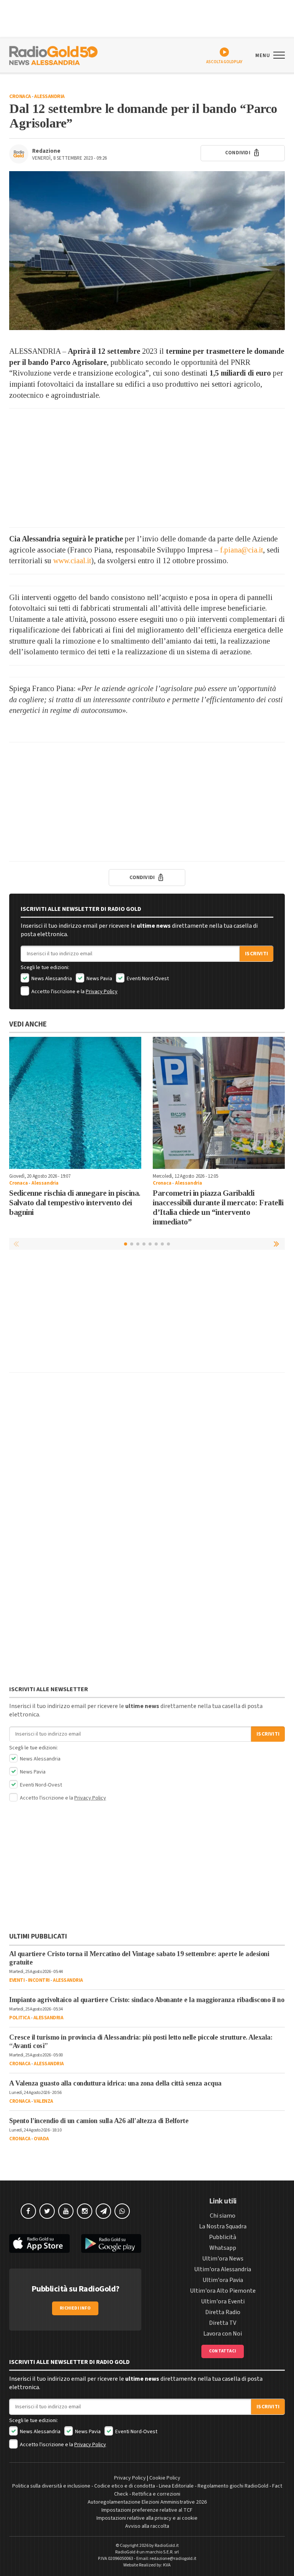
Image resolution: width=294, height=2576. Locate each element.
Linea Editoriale (176, 2486)
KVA (167, 2565)
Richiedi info (75, 2308)
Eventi (17, 1980)
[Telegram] (103, 2211)
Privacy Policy (102, 992)
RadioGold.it (167, 2546)
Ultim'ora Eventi (223, 2301)
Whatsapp (223, 2248)
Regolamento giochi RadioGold (233, 2486)
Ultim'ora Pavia (223, 2280)
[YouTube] (66, 2211)
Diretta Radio (223, 2312)
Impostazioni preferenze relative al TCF (147, 2510)
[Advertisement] (147, 468)
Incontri (39, 1980)
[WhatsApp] (122, 2211)
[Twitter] (47, 2211)
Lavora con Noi (223, 2334)
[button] (277, 1244)
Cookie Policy (165, 2478)
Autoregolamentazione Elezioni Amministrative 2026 (147, 2502)
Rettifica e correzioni (156, 2494)
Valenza (43, 2101)
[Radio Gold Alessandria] (53, 55)
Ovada (41, 2139)
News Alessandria (51, 979)
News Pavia (99, 979)
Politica (20, 2018)
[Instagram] (85, 2211)
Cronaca (20, 96)
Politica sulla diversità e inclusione (51, 2486)
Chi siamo (223, 2216)
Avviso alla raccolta (147, 2526)
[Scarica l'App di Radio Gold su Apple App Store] (39, 2243)
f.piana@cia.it (242, 550)
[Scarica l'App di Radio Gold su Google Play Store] (111, 2243)
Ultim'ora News (223, 2259)
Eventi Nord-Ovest (147, 979)
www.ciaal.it (72, 561)
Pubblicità (223, 2237)
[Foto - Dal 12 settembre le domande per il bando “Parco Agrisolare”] (147, 251)
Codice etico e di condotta (125, 2486)
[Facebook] (28, 2211)
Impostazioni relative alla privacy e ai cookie (147, 2518)
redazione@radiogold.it (173, 2559)
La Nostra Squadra (223, 2226)
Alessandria (49, 96)
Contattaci (223, 2351)
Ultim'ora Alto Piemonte (223, 2291)
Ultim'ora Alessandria (223, 2269)
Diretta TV (223, 2323)
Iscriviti (256, 954)
